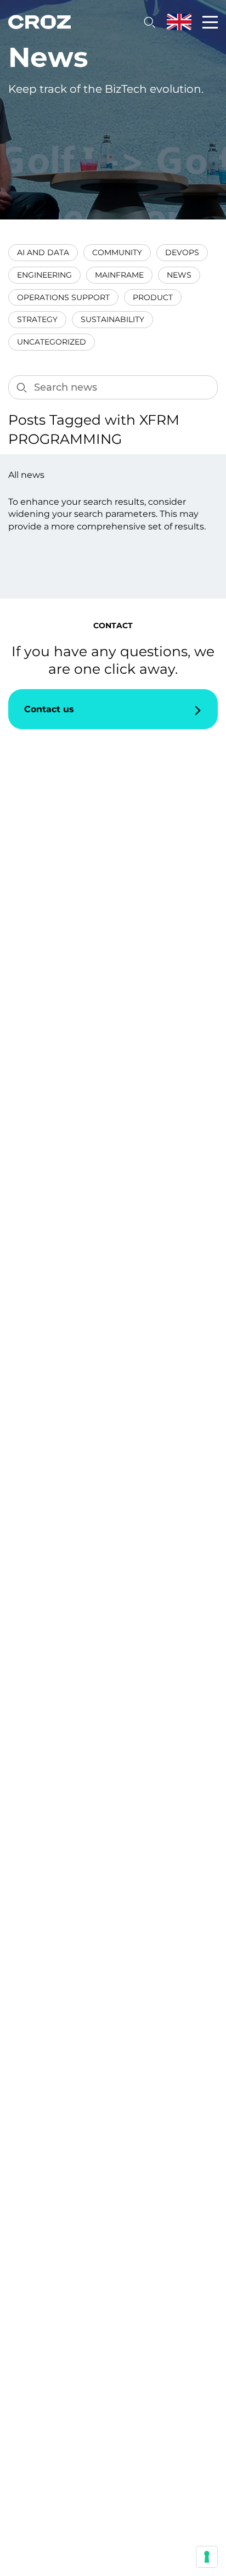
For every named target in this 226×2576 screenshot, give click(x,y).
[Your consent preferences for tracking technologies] (207, 2557)
